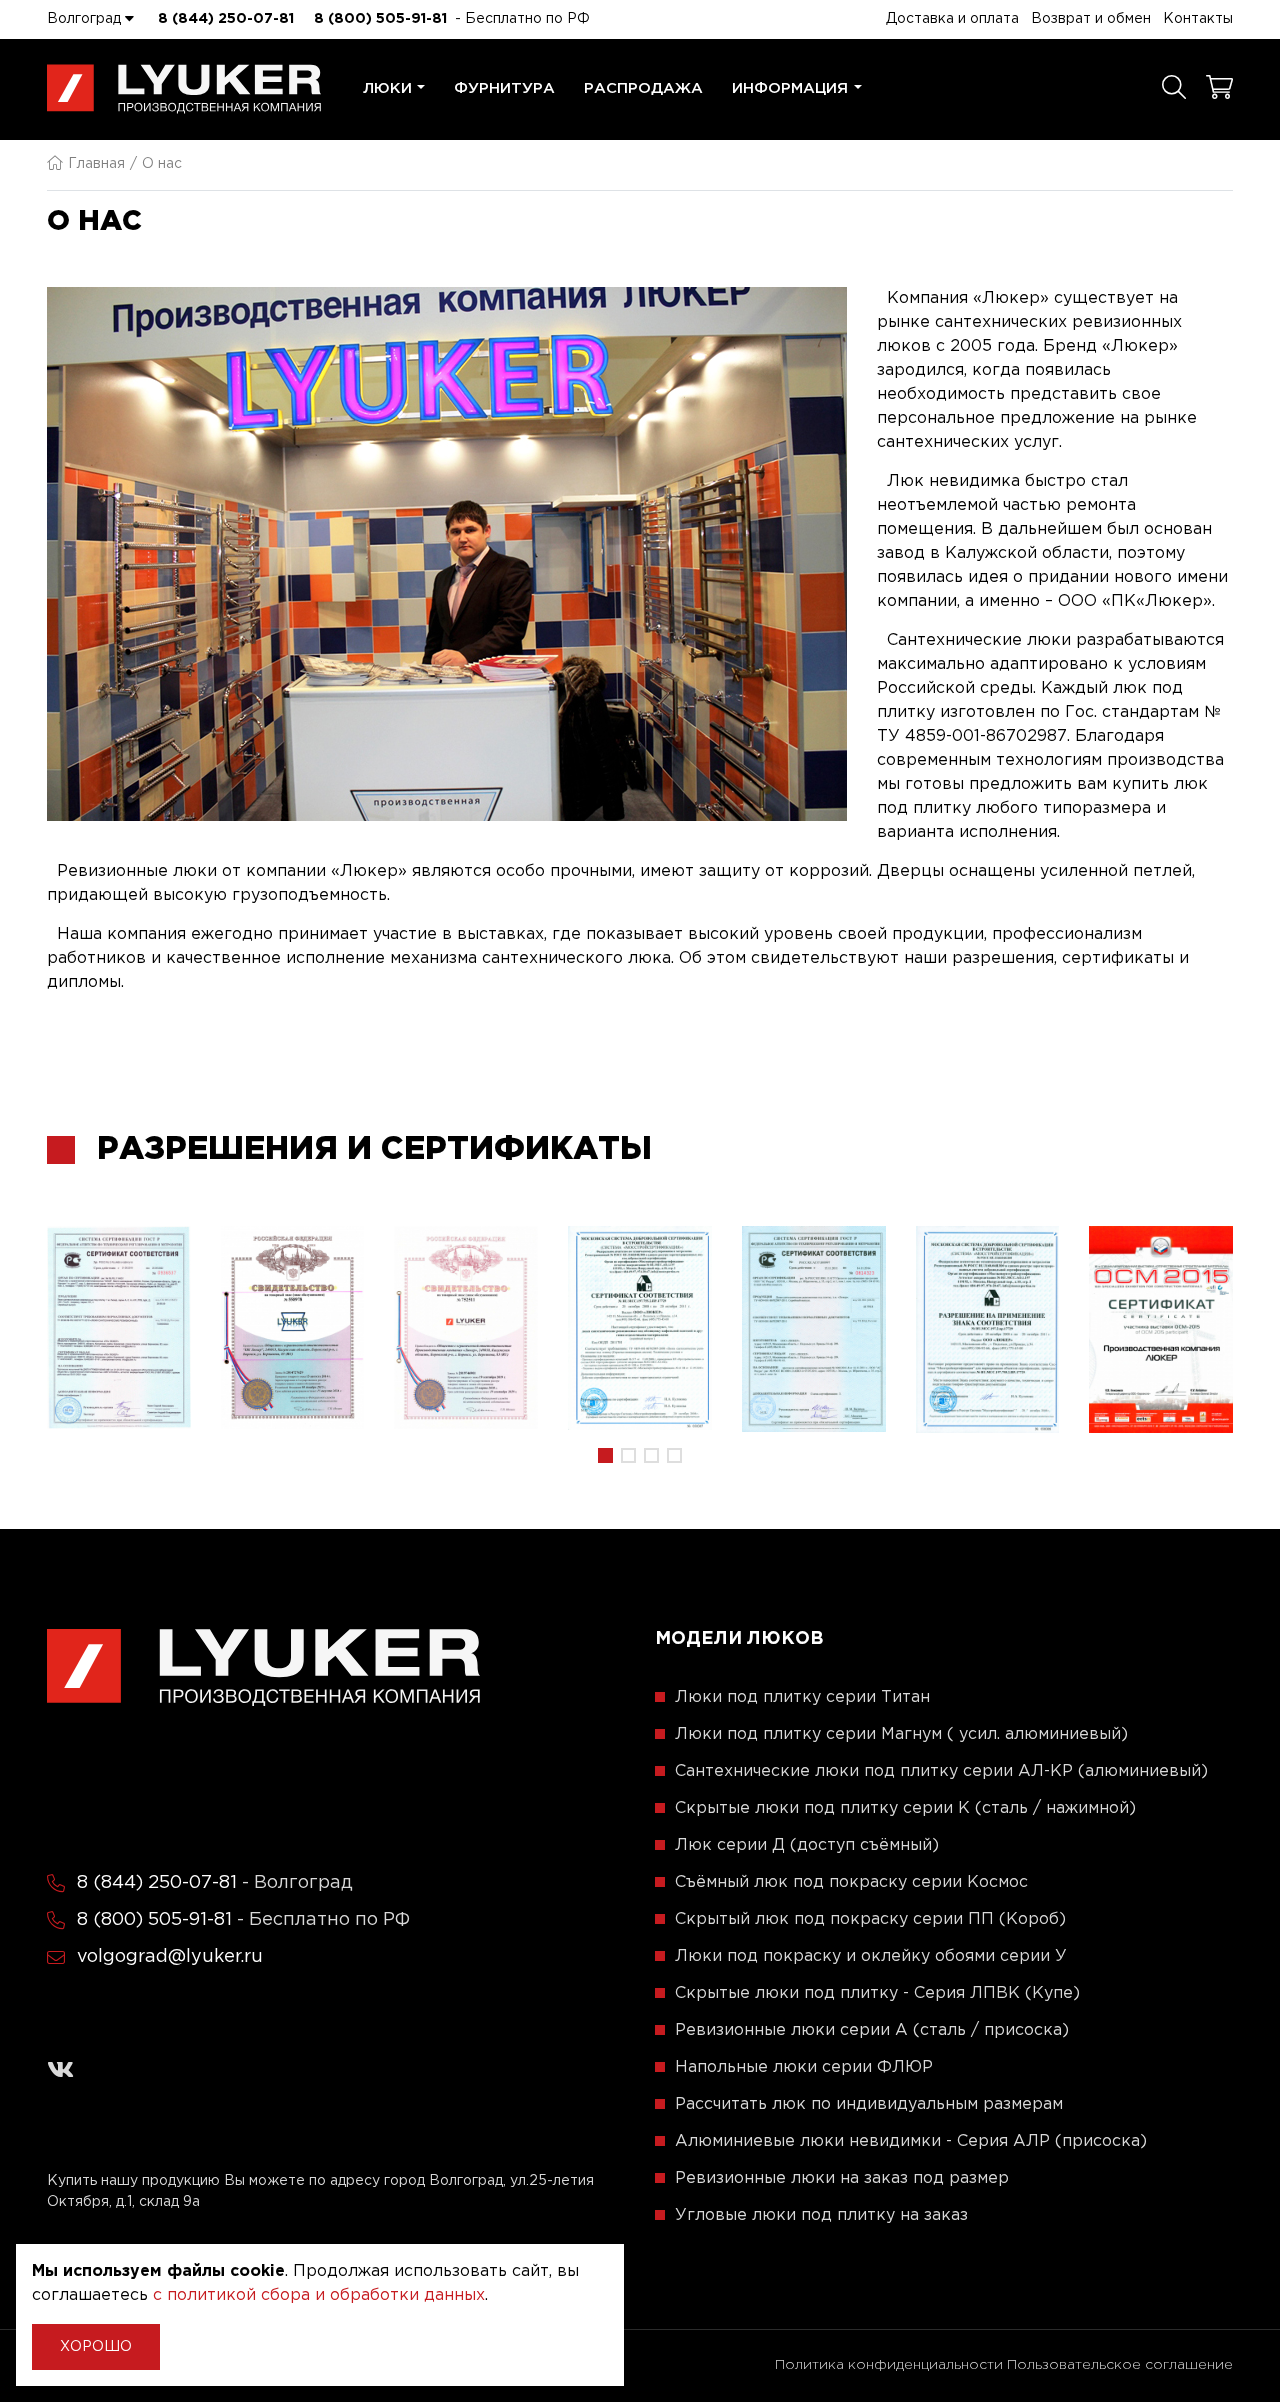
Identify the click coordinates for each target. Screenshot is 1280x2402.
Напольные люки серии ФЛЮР (804, 2067)
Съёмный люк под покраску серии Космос (851, 1882)
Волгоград (86, 19)
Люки (387, 88)
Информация (790, 88)
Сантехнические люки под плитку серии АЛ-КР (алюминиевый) (941, 1771)
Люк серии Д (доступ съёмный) (807, 1845)
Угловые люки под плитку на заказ (821, 2215)
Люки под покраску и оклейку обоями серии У (871, 1956)
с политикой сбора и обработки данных (319, 2295)
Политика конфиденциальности (889, 2365)
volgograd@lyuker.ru (170, 1957)
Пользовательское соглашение (1120, 2365)
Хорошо (96, 2347)
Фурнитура (504, 88)
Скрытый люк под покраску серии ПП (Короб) (870, 1919)
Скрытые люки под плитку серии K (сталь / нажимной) (905, 1808)
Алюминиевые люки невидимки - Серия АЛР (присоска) (911, 2141)
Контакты (1198, 19)
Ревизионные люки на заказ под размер (842, 2178)
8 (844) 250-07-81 (226, 19)
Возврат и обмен (1091, 19)
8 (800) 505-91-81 (380, 19)
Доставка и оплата (952, 19)
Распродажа (643, 88)
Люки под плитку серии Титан (802, 1697)
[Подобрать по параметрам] (1174, 89)
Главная (96, 164)
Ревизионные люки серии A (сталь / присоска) (872, 2030)
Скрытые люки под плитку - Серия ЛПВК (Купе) (877, 1993)
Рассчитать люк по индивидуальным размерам (869, 2104)
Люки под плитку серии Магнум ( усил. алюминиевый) (901, 1734)
